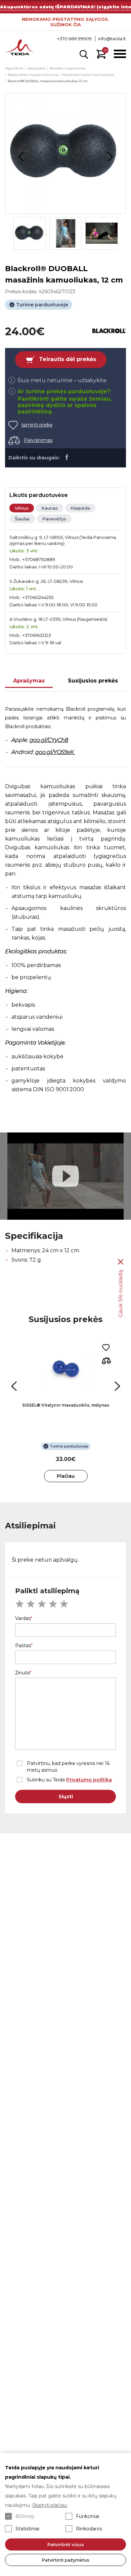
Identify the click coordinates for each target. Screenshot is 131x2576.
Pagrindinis (14, 68)
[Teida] (20, 48)
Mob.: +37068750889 (32, 559)
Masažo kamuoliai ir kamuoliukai (89, 75)
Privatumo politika (89, 1780)
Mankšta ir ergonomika (68, 68)
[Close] (121, 1262)
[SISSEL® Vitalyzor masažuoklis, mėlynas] (66, 1369)
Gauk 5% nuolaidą (120, 1293)
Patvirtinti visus (66, 2544)
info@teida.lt (112, 39)
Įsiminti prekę (37, 425)
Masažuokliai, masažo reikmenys (33, 75)
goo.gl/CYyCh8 (49, 740)
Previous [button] (21, 157)
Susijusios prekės (93, 681)
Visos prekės (36, 68)
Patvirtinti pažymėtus (65, 2560)
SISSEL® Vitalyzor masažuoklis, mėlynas (66, 1405)
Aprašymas (29, 681)
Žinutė (23, 1673)
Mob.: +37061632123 (30, 635)
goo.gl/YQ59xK (55, 752)
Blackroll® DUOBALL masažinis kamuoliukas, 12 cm (48, 81)
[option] (65, 153)
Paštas (23, 1646)
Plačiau (66, 1476)
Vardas (23, 1618)
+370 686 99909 (74, 39)
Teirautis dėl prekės (68, 359)
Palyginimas (38, 440)
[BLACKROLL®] (109, 331)
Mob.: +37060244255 (31, 597)
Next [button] (110, 157)
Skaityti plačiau (50, 2505)
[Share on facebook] (67, 457)
